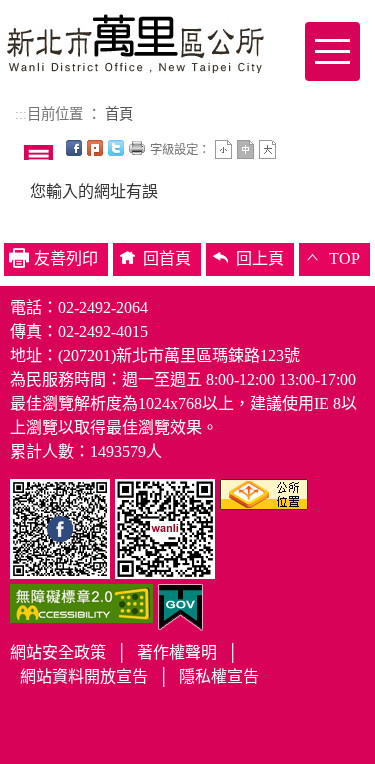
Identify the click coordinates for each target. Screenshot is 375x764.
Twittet (116, 148)
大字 (267, 149)
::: (21, 114)
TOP (344, 258)
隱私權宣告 (219, 676)
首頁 (119, 114)
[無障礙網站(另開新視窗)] (81, 601)
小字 (223, 149)
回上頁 (260, 258)
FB (74, 148)
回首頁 (167, 258)
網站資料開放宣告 (84, 676)
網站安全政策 (58, 652)
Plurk (95, 148)
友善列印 (137, 148)
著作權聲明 (177, 652)
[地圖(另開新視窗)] (264, 492)
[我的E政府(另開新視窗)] (180, 605)
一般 (245, 149)
